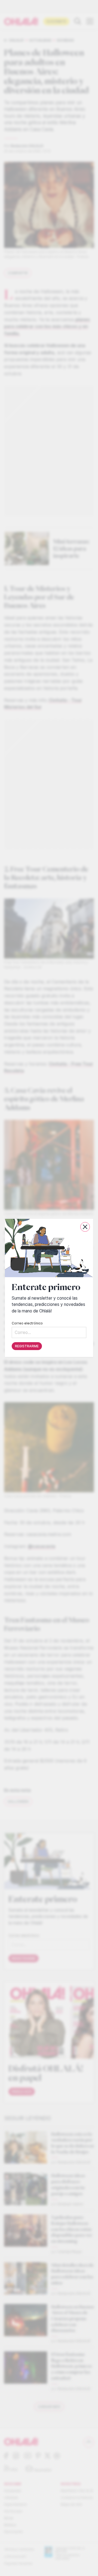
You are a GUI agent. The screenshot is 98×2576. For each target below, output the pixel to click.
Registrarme (27, 1346)
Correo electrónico (27, 1323)
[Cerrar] (85, 1227)
